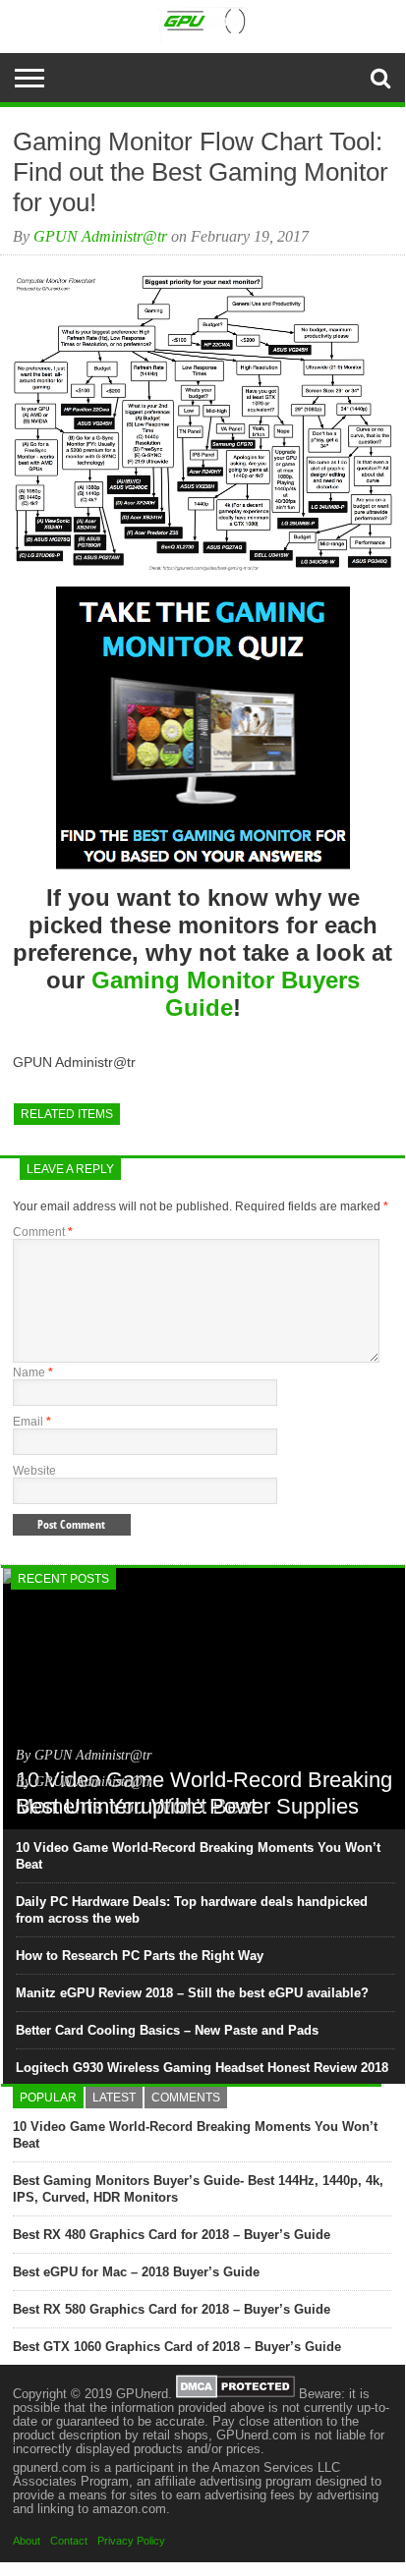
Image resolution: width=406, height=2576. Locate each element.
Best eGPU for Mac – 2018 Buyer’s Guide (136, 2272)
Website (34, 1471)
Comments (186, 2098)
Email (32, 1422)
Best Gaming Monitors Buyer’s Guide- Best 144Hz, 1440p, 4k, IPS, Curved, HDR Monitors (198, 2189)
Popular (48, 2098)
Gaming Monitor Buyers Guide (226, 994)
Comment (43, 1232)
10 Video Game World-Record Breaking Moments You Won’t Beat (198, 1856)
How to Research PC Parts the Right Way (140, 1956)
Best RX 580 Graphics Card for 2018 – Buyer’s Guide (172, 2309)
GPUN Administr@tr (100, 236)
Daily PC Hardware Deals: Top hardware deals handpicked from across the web (192, 1910)
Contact (69, 2541)
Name (33, 1372)
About (27, 2541)
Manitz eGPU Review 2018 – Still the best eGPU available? (192, 1993)
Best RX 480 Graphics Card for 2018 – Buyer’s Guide (172, 2235)
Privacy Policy (131, 2541)
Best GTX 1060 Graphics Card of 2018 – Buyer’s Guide (177, 2347)
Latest (114, 2098)
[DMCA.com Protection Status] (235, 2394)
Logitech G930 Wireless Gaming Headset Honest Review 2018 (202, 2068)
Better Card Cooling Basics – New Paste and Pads (167, 2030)
